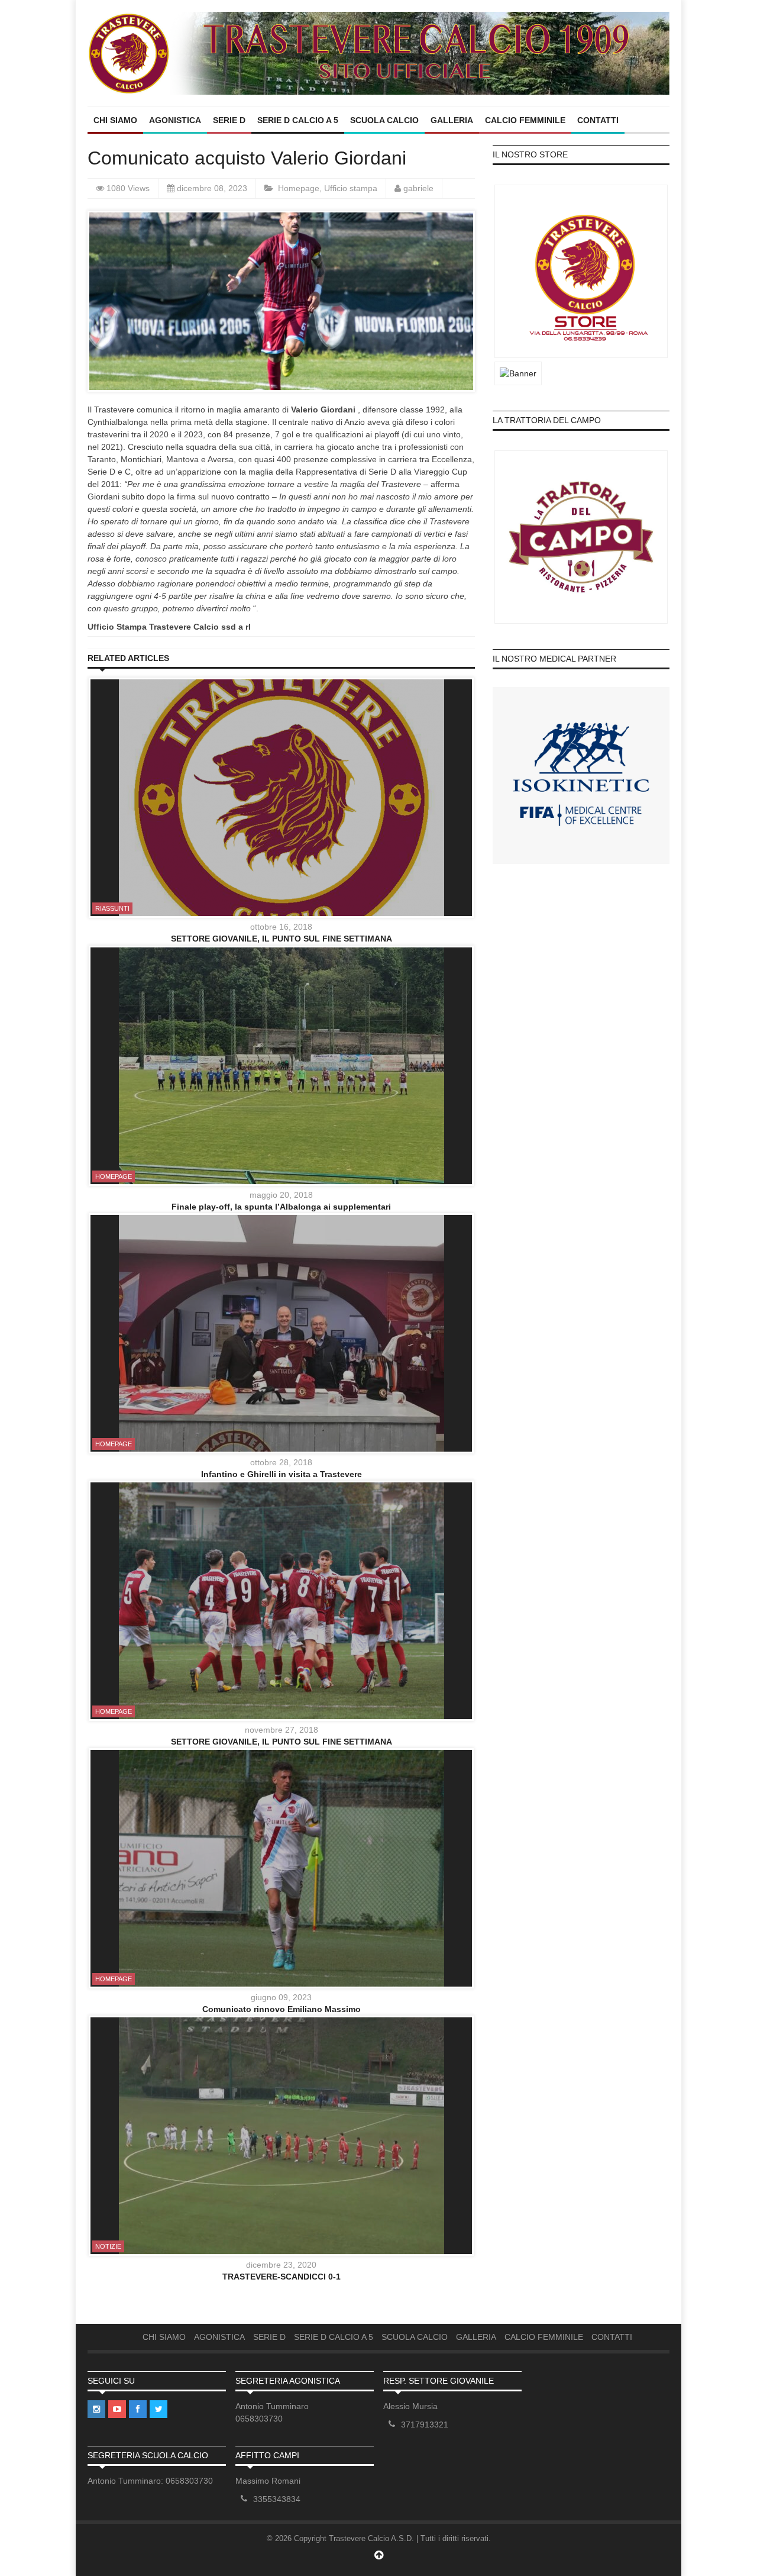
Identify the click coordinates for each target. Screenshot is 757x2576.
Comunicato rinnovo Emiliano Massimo (282, 2009)
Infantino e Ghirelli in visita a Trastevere (282, 1474)
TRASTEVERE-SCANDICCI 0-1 (282, 2277)
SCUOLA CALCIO (384, 120)
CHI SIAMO (115, 120)
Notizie (108, 2246)
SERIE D (229, 120)
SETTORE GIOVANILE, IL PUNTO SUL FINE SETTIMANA (282, 939)
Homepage (299, 188)
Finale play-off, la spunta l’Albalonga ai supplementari (281, 1207)
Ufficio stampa (351, 188)
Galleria (452, 120)
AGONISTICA (175, 120)
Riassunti (112, 908)
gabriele (418, 188)
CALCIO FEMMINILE (525, 120)
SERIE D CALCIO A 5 (298, 120)
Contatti (598, 120)
